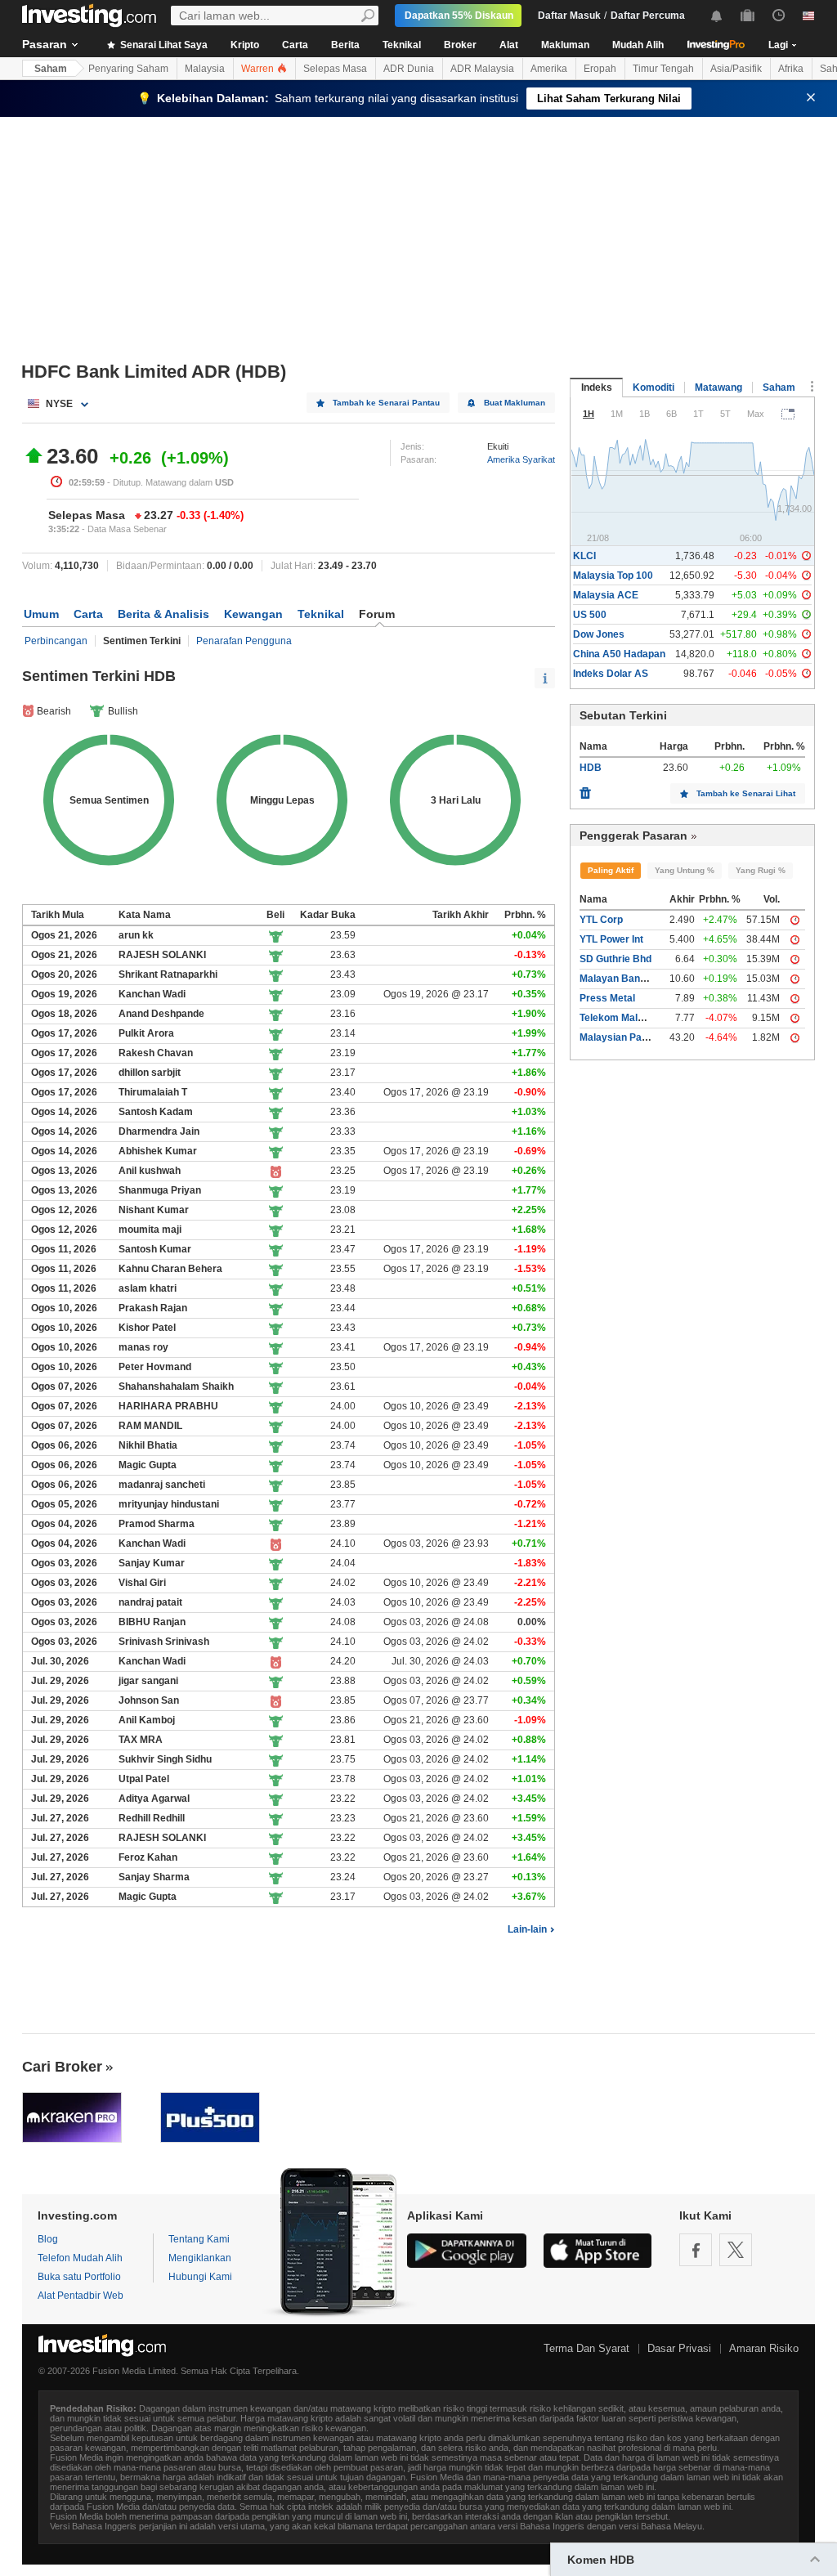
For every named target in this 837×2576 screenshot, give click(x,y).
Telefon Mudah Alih (80, 2258)
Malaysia (205, 69)
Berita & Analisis (163, 614)
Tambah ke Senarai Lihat (746, 793)
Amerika (549, 69)
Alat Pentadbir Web (81, 2296)
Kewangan (253, 614)
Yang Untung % (685, 870)
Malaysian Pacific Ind (629, 1037)
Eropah (600, 69)
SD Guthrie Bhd (615, 959)
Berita (345, 45)
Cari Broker (62, 2067)
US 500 (590, 615)
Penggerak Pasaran (633, 836)
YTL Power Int (611, 939)
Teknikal (402, 45)
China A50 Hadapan (619, 654)
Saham (51, 69)
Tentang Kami (199, 2239)
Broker (460, 45)
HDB (591, 768)
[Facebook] (696, 2250)
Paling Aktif (611, 870)
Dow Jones (599, 634)
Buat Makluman (515, 403)
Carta (295, 45)
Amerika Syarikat (521, 459)
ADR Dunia (409, 69)
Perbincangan (56, 641)
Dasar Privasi (679, 2348)
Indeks (597, 388)
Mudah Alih (638, 45)
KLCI (584, 556)
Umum (41, 614)
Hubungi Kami (200, 2277)
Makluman (565, 45)
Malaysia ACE (606, 595)
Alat (509, 45)
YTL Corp (601, 920)
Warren (259, 69)
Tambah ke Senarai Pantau (386, 403)
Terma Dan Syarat (586, 2348)
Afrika (791, 69)
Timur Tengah (663, 69)
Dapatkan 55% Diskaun (459, 16)
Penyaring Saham (128, 69)
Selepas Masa (335, 69)
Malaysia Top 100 (613, 576)
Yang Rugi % (761, 870)
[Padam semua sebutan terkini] (585, 789)
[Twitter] (736, 2250)
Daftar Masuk (569, 16)
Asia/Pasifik (736, 69)
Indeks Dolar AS (611, 674)
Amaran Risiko (764, 2348)
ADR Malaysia (482, 69)
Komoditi (653, 388)
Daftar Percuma (648, 16)
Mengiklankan (200, 2258)
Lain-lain (527, 1929)
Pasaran (45, 44)
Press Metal (607, 998)
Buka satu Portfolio (79, 2277)
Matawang (718, 388)
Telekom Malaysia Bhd (632, 1018)
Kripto (245, 45)
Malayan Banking (620, 979)
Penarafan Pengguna (244, 641)
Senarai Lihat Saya (163, 45)
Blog (48, 2239)
